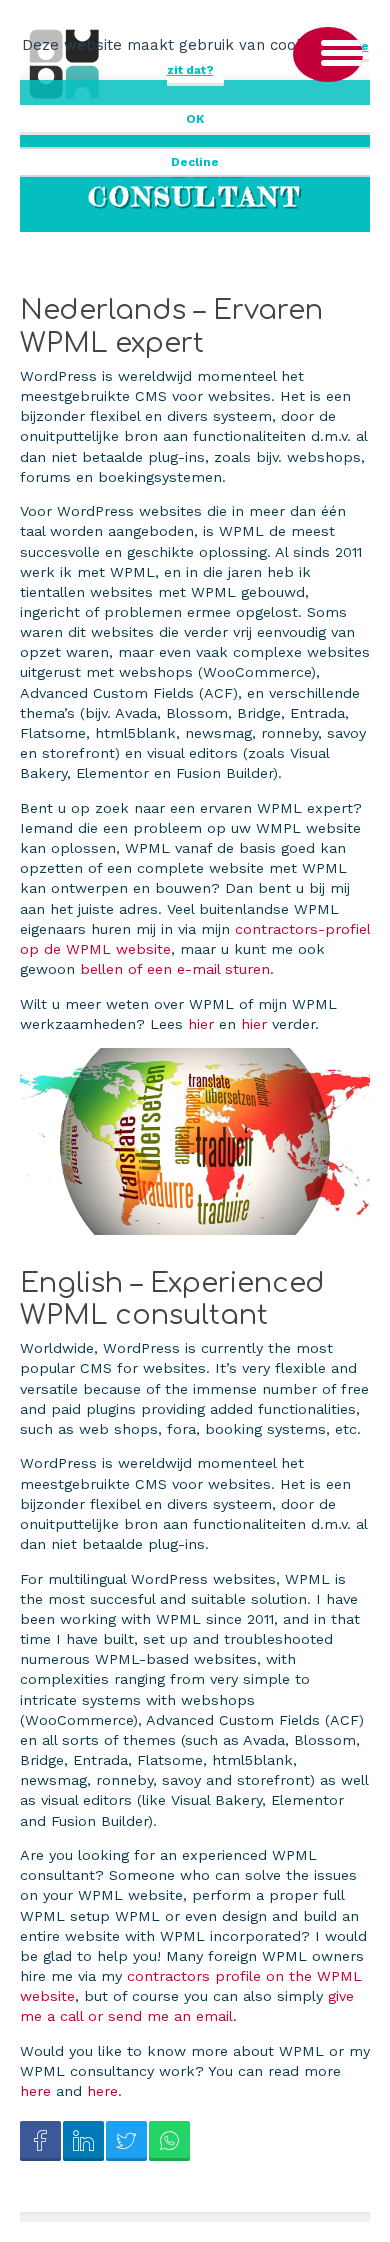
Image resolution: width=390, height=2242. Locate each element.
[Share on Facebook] (40, 2141)
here (38, 2091)
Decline (195, 162)
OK (195, 119)
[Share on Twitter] (126, 2141)
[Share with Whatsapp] (169, 2141)
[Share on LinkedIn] (83, 2141)
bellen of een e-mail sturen (175, 969)
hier (203, 1024)
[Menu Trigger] (328, 54)
